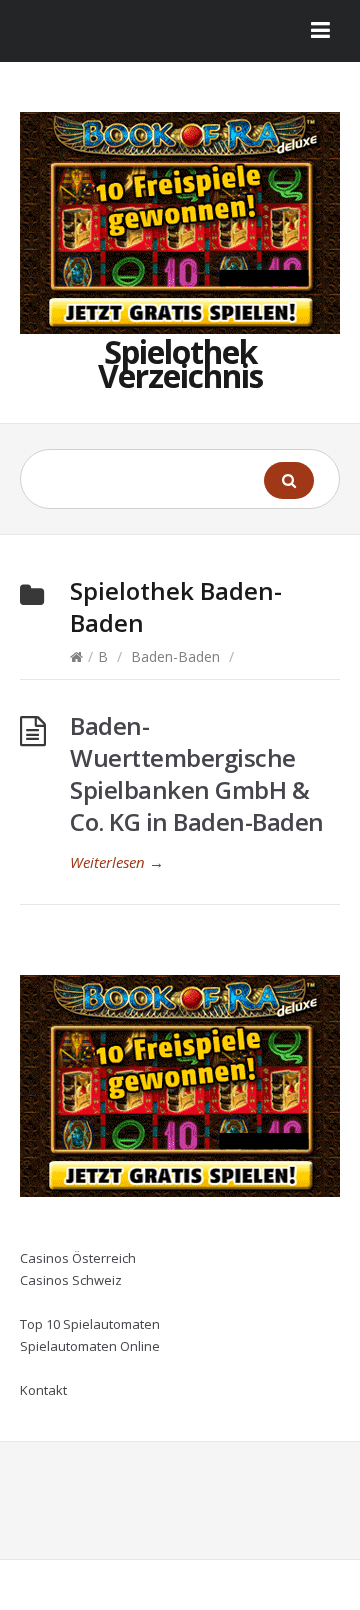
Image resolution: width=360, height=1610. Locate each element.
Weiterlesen (117, 862)
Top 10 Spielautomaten (90, 1324)
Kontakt (43, 1390)
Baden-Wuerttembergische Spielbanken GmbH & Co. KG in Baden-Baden (197, 773)
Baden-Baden (175, 656)
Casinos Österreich (78, 1258)
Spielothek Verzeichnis (180, 363)
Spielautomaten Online (90, 1346)
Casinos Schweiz (71, 1280)
